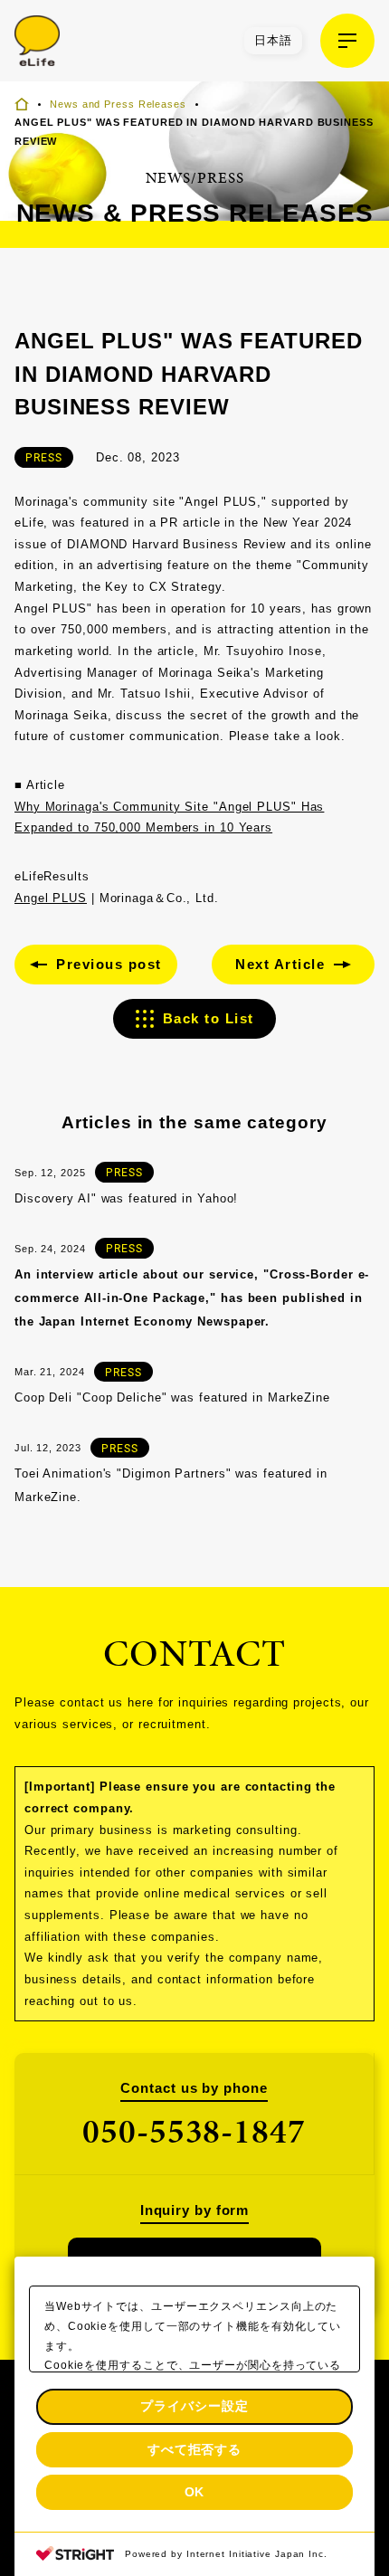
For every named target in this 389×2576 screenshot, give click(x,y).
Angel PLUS (51, 898)
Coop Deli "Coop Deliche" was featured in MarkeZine (172, 1397)
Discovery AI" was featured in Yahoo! (126, 1198)
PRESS (44, 457)
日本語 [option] (273, 40)
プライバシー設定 (194, 2406)
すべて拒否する (194, 2449)
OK (195, 2492)
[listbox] (273, 41)
